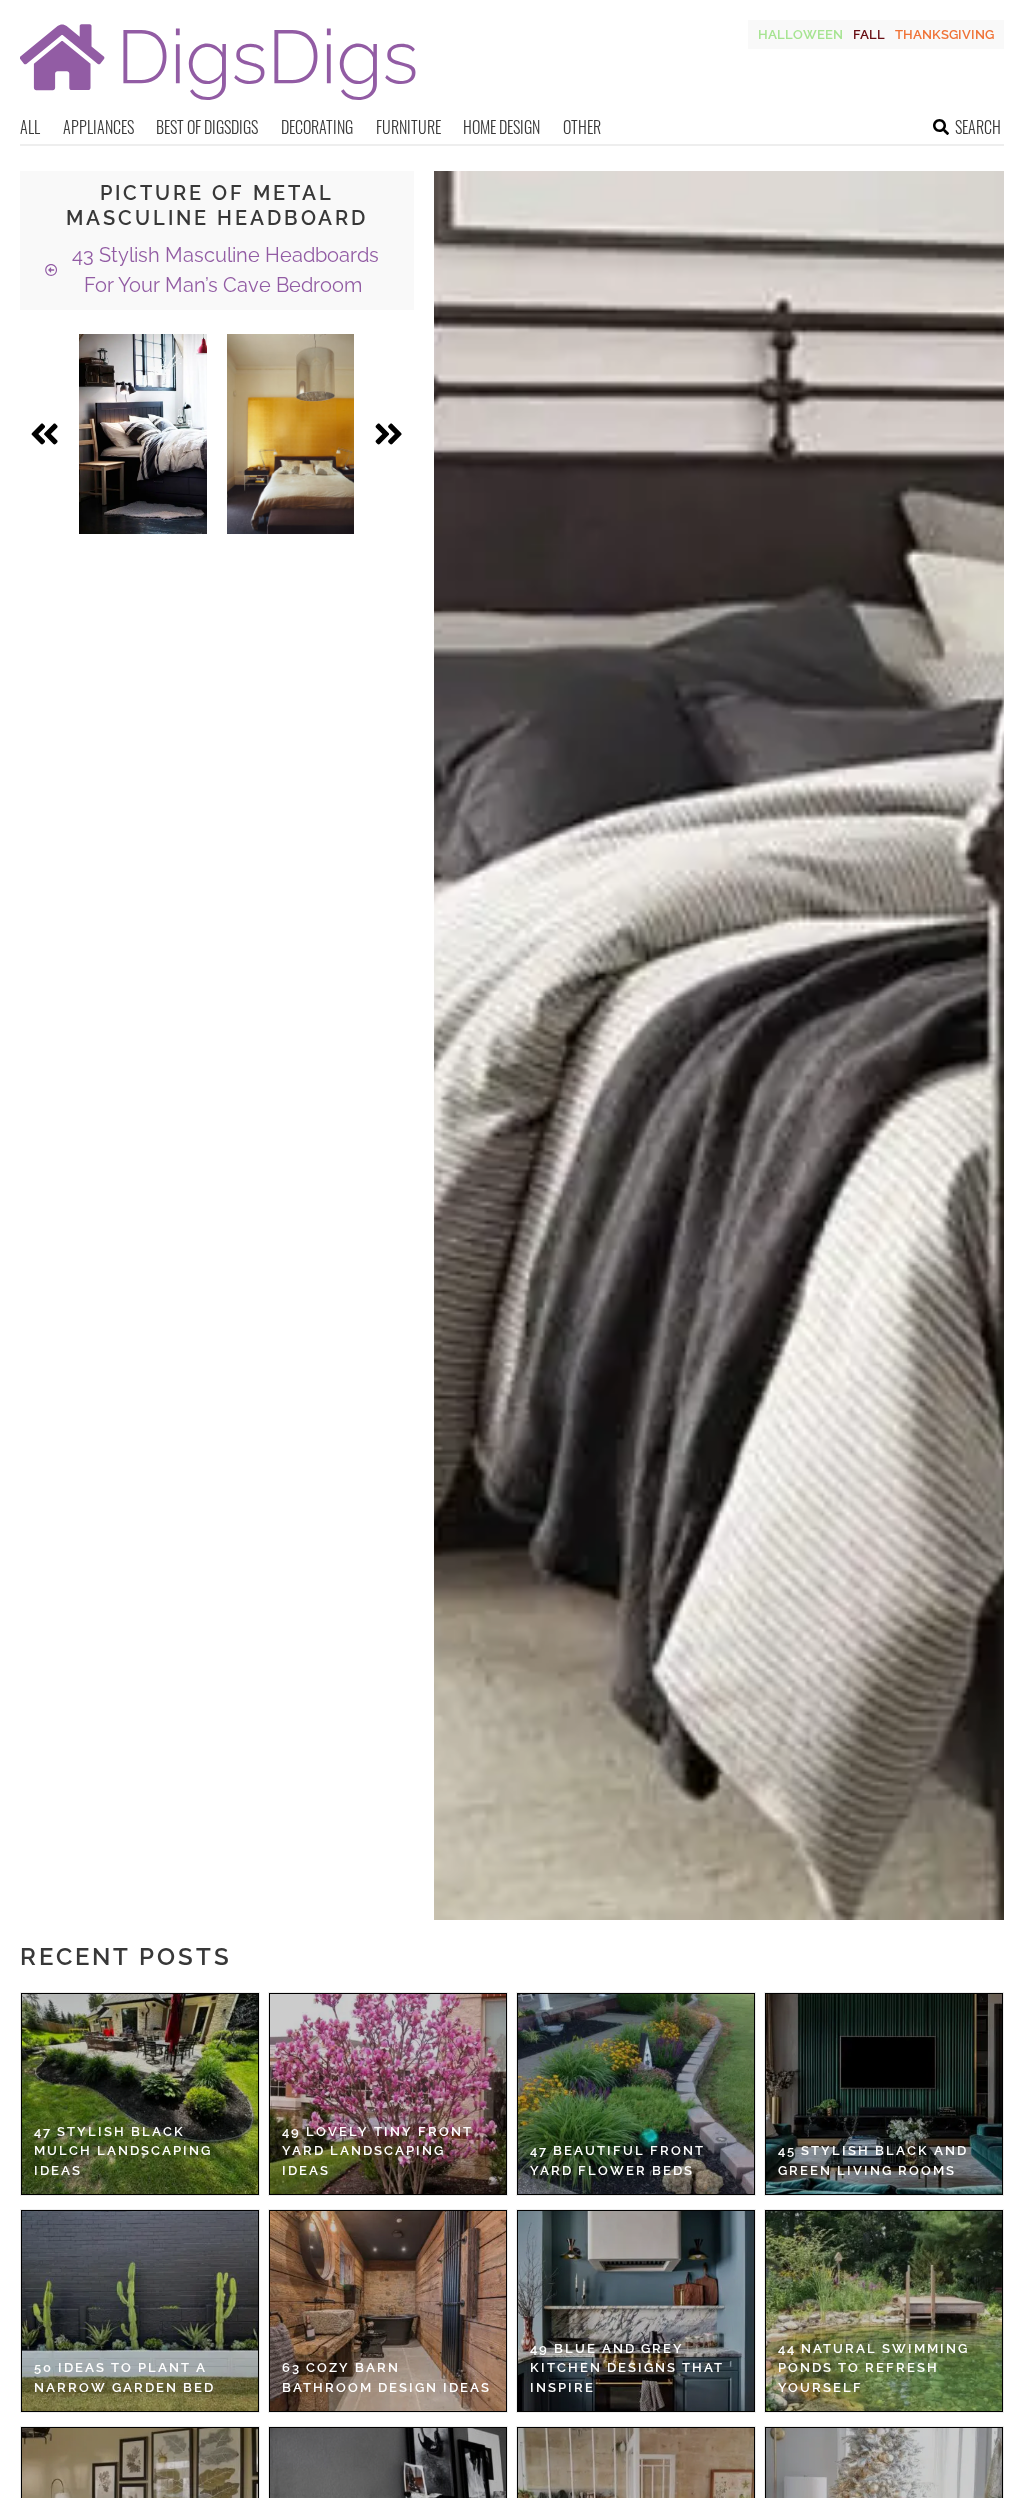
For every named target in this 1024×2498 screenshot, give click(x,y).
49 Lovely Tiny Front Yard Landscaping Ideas (377, 2151)
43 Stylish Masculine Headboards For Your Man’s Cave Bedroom (223, 270)
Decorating (317, 127)
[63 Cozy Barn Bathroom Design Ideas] (388, 2311)
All (30, 127)
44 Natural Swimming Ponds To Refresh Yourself (873, 2368)
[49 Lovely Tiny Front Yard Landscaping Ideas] (388, 2094)
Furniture (408, 127)
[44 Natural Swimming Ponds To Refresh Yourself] (884, 2311)
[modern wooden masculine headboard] (143, 434)
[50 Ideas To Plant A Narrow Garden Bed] (140, 2311)
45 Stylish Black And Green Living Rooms (873, 2160)
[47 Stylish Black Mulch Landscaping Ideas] (140, 2094)
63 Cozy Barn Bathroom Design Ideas (386, 2377)
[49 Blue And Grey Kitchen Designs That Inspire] (636, 2311)
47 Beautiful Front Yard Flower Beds (617, 2160)
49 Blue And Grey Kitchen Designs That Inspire (627, 2368)
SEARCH (978, 127)
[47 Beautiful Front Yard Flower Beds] (636, 2094)
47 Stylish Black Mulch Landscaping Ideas (123, 2151)
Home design (501, 127)
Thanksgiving (944, 34)
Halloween (800, 34)
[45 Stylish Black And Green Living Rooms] (884, 2094)
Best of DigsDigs (207, 127)
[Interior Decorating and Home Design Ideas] (218, 102)
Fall (869, 34)
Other (582, 127)
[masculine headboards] (291, 434)
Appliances (98, 127)
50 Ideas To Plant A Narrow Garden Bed (124, 2377)
